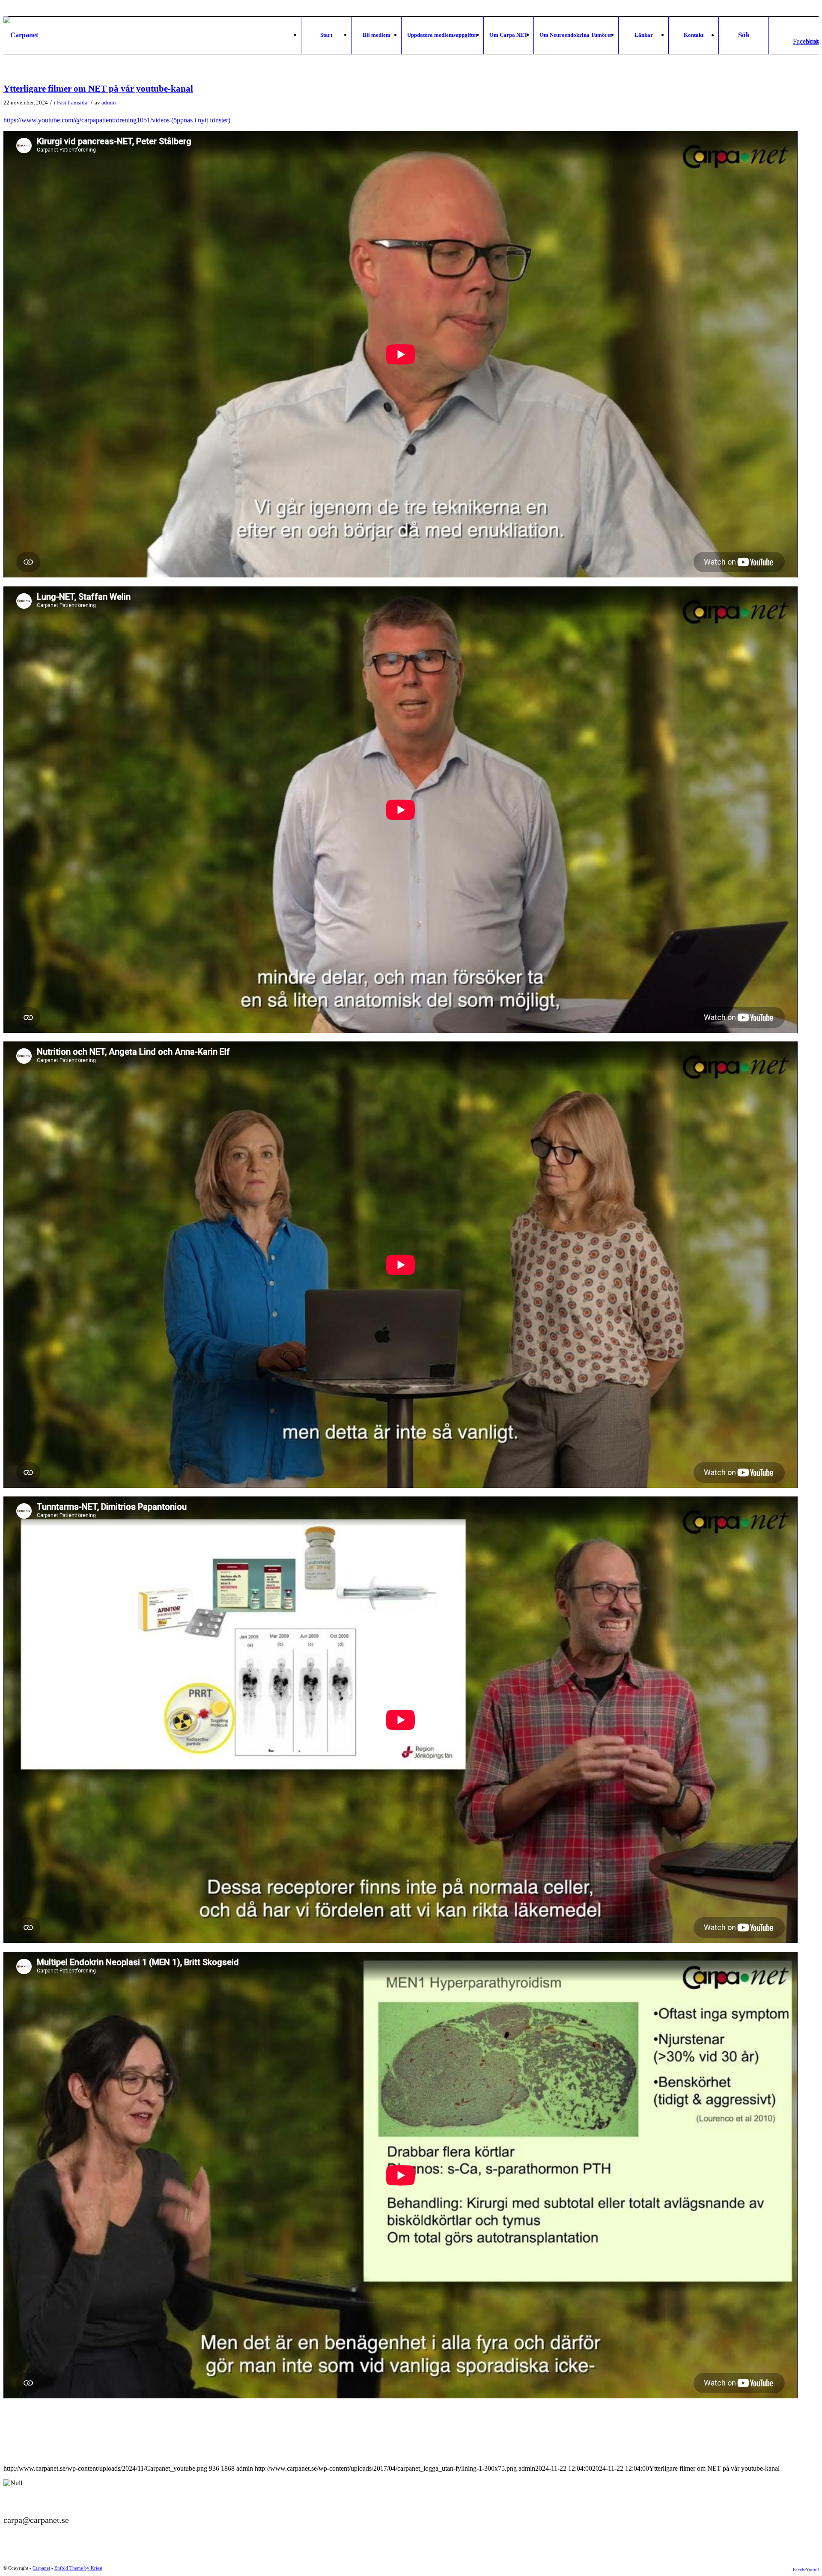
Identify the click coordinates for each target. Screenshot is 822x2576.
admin (109, 103)
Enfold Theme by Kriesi (78, 2568)
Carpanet (41, 2568)
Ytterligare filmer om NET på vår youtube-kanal (98, 89)
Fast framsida (72, 103)
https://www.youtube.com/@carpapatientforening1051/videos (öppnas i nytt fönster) (117, 120)
